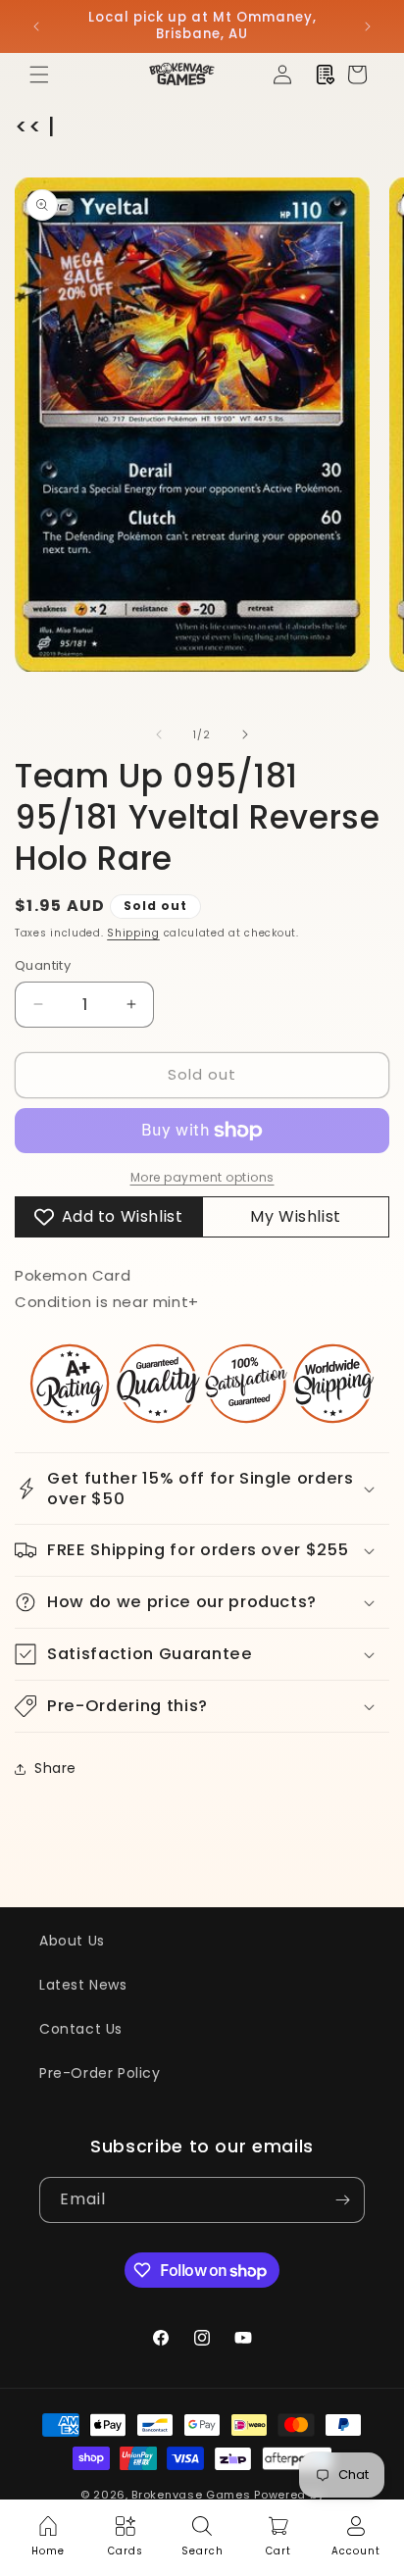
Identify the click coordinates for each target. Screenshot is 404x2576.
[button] (39, 75)
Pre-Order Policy (100, 2073)
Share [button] (55, 1768)
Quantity (43, 965)
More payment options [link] (202, 1177)
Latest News (83, 1985)
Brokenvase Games (191, 2495)
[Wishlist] (326, 75)
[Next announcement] (368, 26)
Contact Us (81, 2029)
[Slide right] (245, 734)
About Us (72, 1941)
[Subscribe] (342, 2200)
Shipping (133, 933)
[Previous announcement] (36, 26)
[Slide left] (159, 734)
